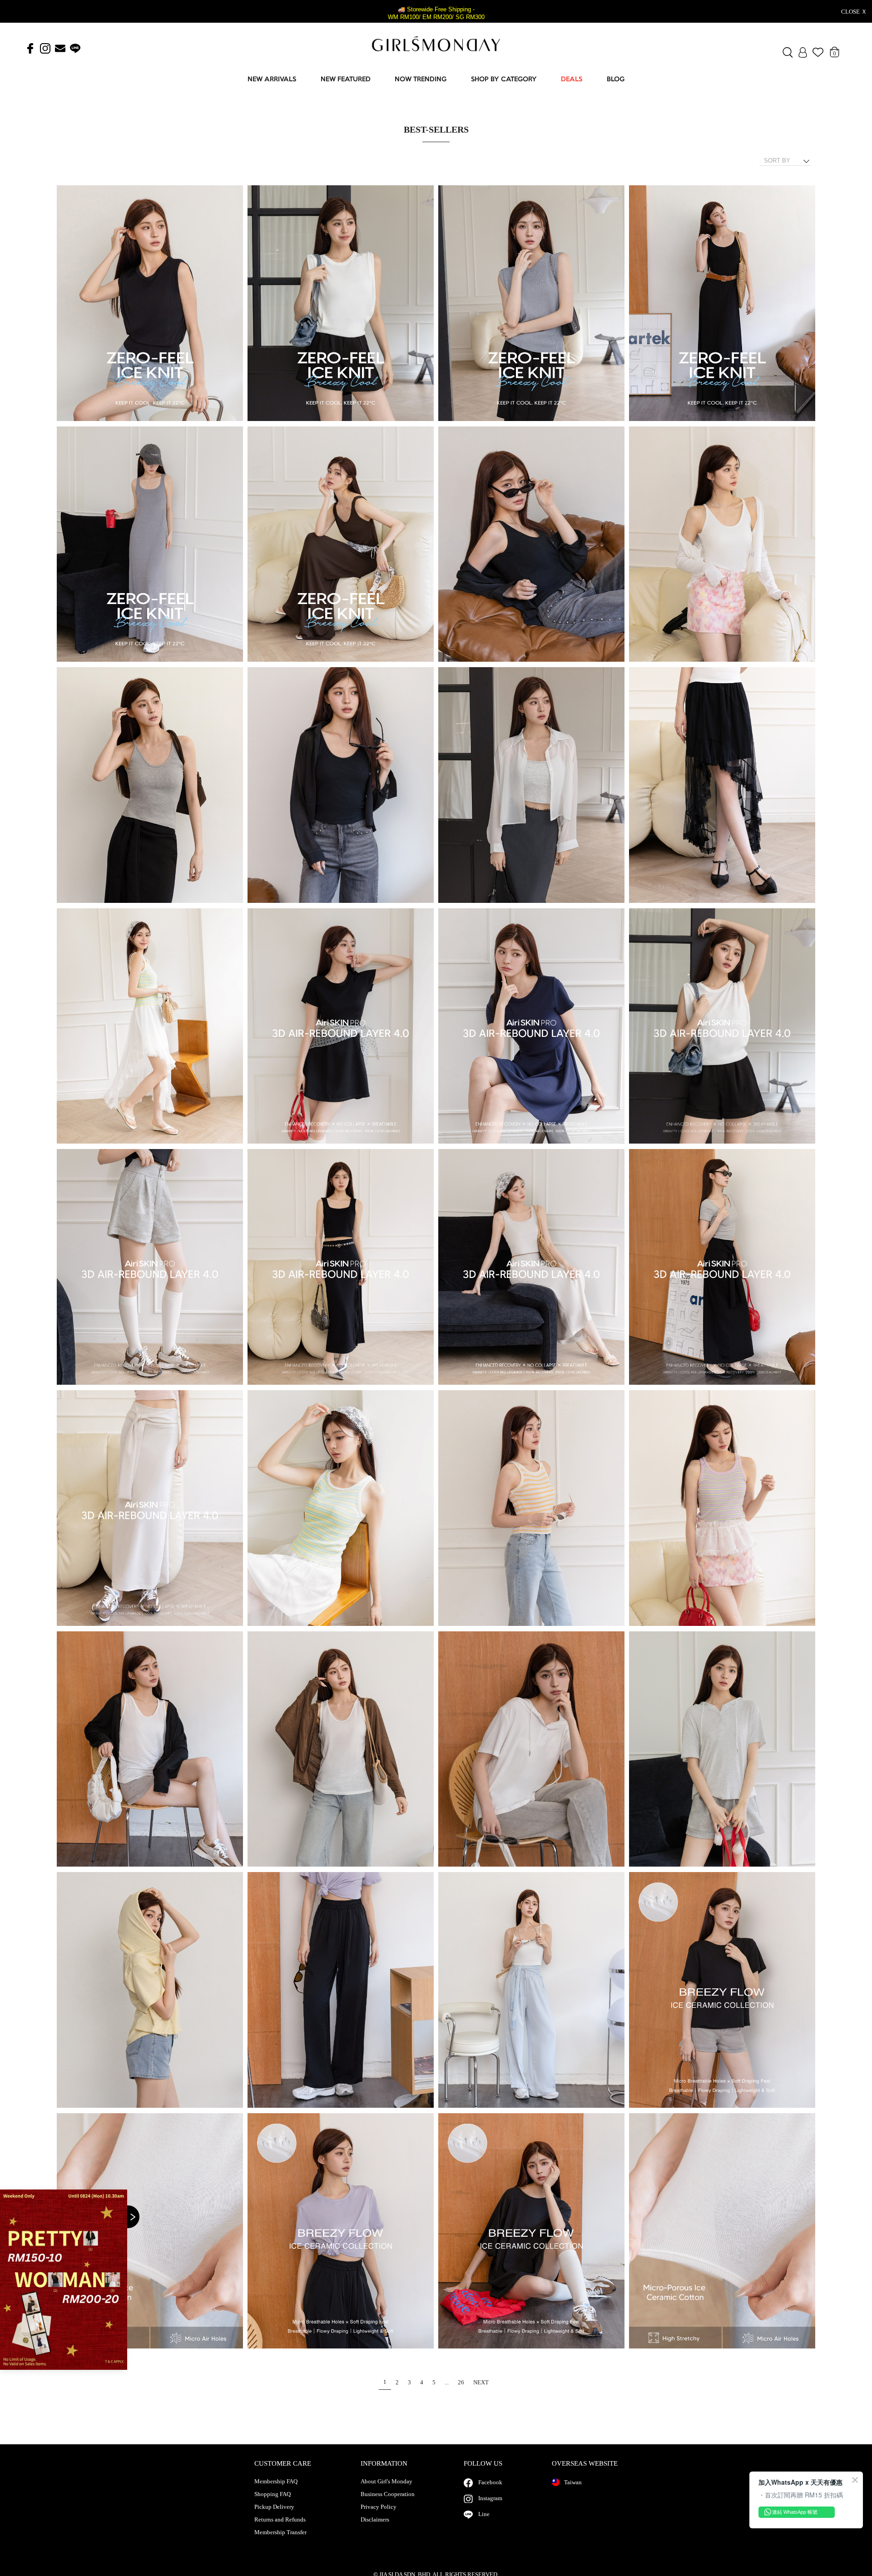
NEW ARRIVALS (272, 80)
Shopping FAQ (272, 2494)
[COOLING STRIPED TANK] (341, 1508)
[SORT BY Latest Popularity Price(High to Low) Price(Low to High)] (788, 161)
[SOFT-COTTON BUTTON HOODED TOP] (531, 1750)
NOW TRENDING (421, 80)
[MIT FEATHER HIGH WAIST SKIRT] (722, 1267)
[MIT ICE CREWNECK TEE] (722, 1990)
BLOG (616, 80)
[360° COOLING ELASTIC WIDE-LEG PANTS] (341, 1990)
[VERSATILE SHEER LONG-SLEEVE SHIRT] (341, 785)
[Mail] (60, 49)
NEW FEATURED (346, 80)
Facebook (490, 2482)
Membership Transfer (280, 2532)
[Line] (75, 49)
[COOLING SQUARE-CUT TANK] (150, 304)
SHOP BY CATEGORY (504, 80)
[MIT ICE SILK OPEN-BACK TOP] (531, 2232)
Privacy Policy (379, 2507)
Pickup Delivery (274, 2507)
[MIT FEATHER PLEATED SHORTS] (722, 1027)
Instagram (490, 2498)
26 (461, 2382)
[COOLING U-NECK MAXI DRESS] (722, 304)
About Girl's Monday (386, 2482)
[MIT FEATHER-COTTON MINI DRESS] (341, 1027)
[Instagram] (45, 49)
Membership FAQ (276, 2482)
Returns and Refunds (280, 2520)
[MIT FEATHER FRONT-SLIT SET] (341, 1267)
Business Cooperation (388, 2494)
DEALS (572, 80)
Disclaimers (375, 2520)
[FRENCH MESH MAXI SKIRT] (722, 785)
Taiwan (573, 2482)
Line (484, 2514)
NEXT (481, 2382)
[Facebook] (30, 49)
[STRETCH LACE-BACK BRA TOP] (531, 545)
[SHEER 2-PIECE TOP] (150, 1750)
